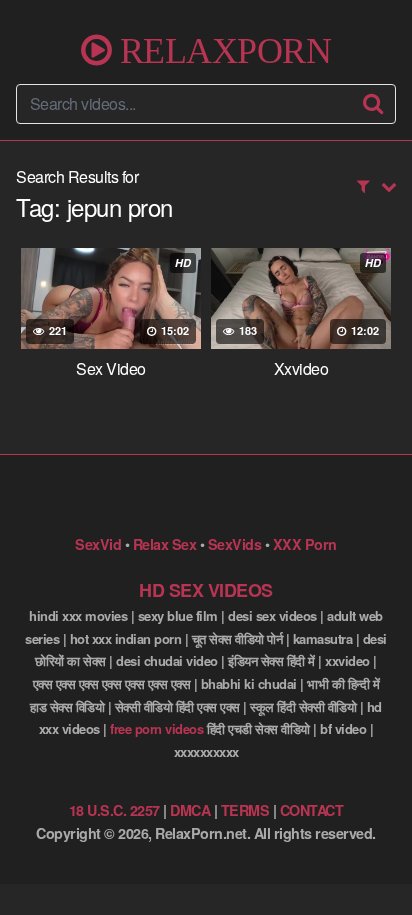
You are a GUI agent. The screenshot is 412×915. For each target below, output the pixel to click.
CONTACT (312, 810)
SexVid (98, 544)
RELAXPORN (221, 50)
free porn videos (156, 728)
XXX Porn (305, 544)
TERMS (245, 810)
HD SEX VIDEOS (206, 590)
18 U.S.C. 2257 (114, 810)
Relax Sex (165, 544)
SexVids (235, 544)
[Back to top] (377, 871)
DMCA (190, 810)
